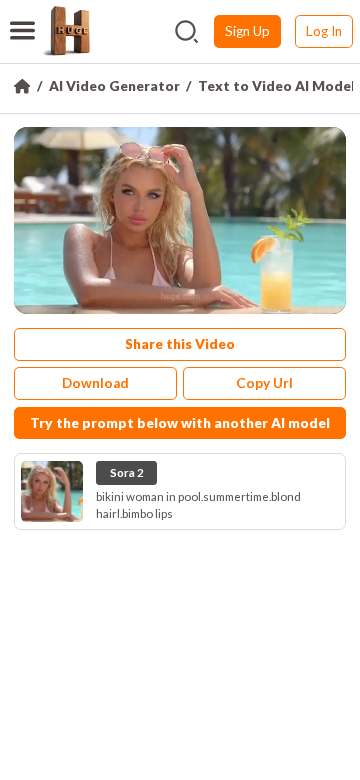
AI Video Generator (114, 86)
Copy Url (264, 383)
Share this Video (180, 344)
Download (95, 383)
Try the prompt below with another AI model (180, 423)
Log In (324, 31)
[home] (66, 31)
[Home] (22, 86)
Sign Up (247, 31)
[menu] (22, 18)
